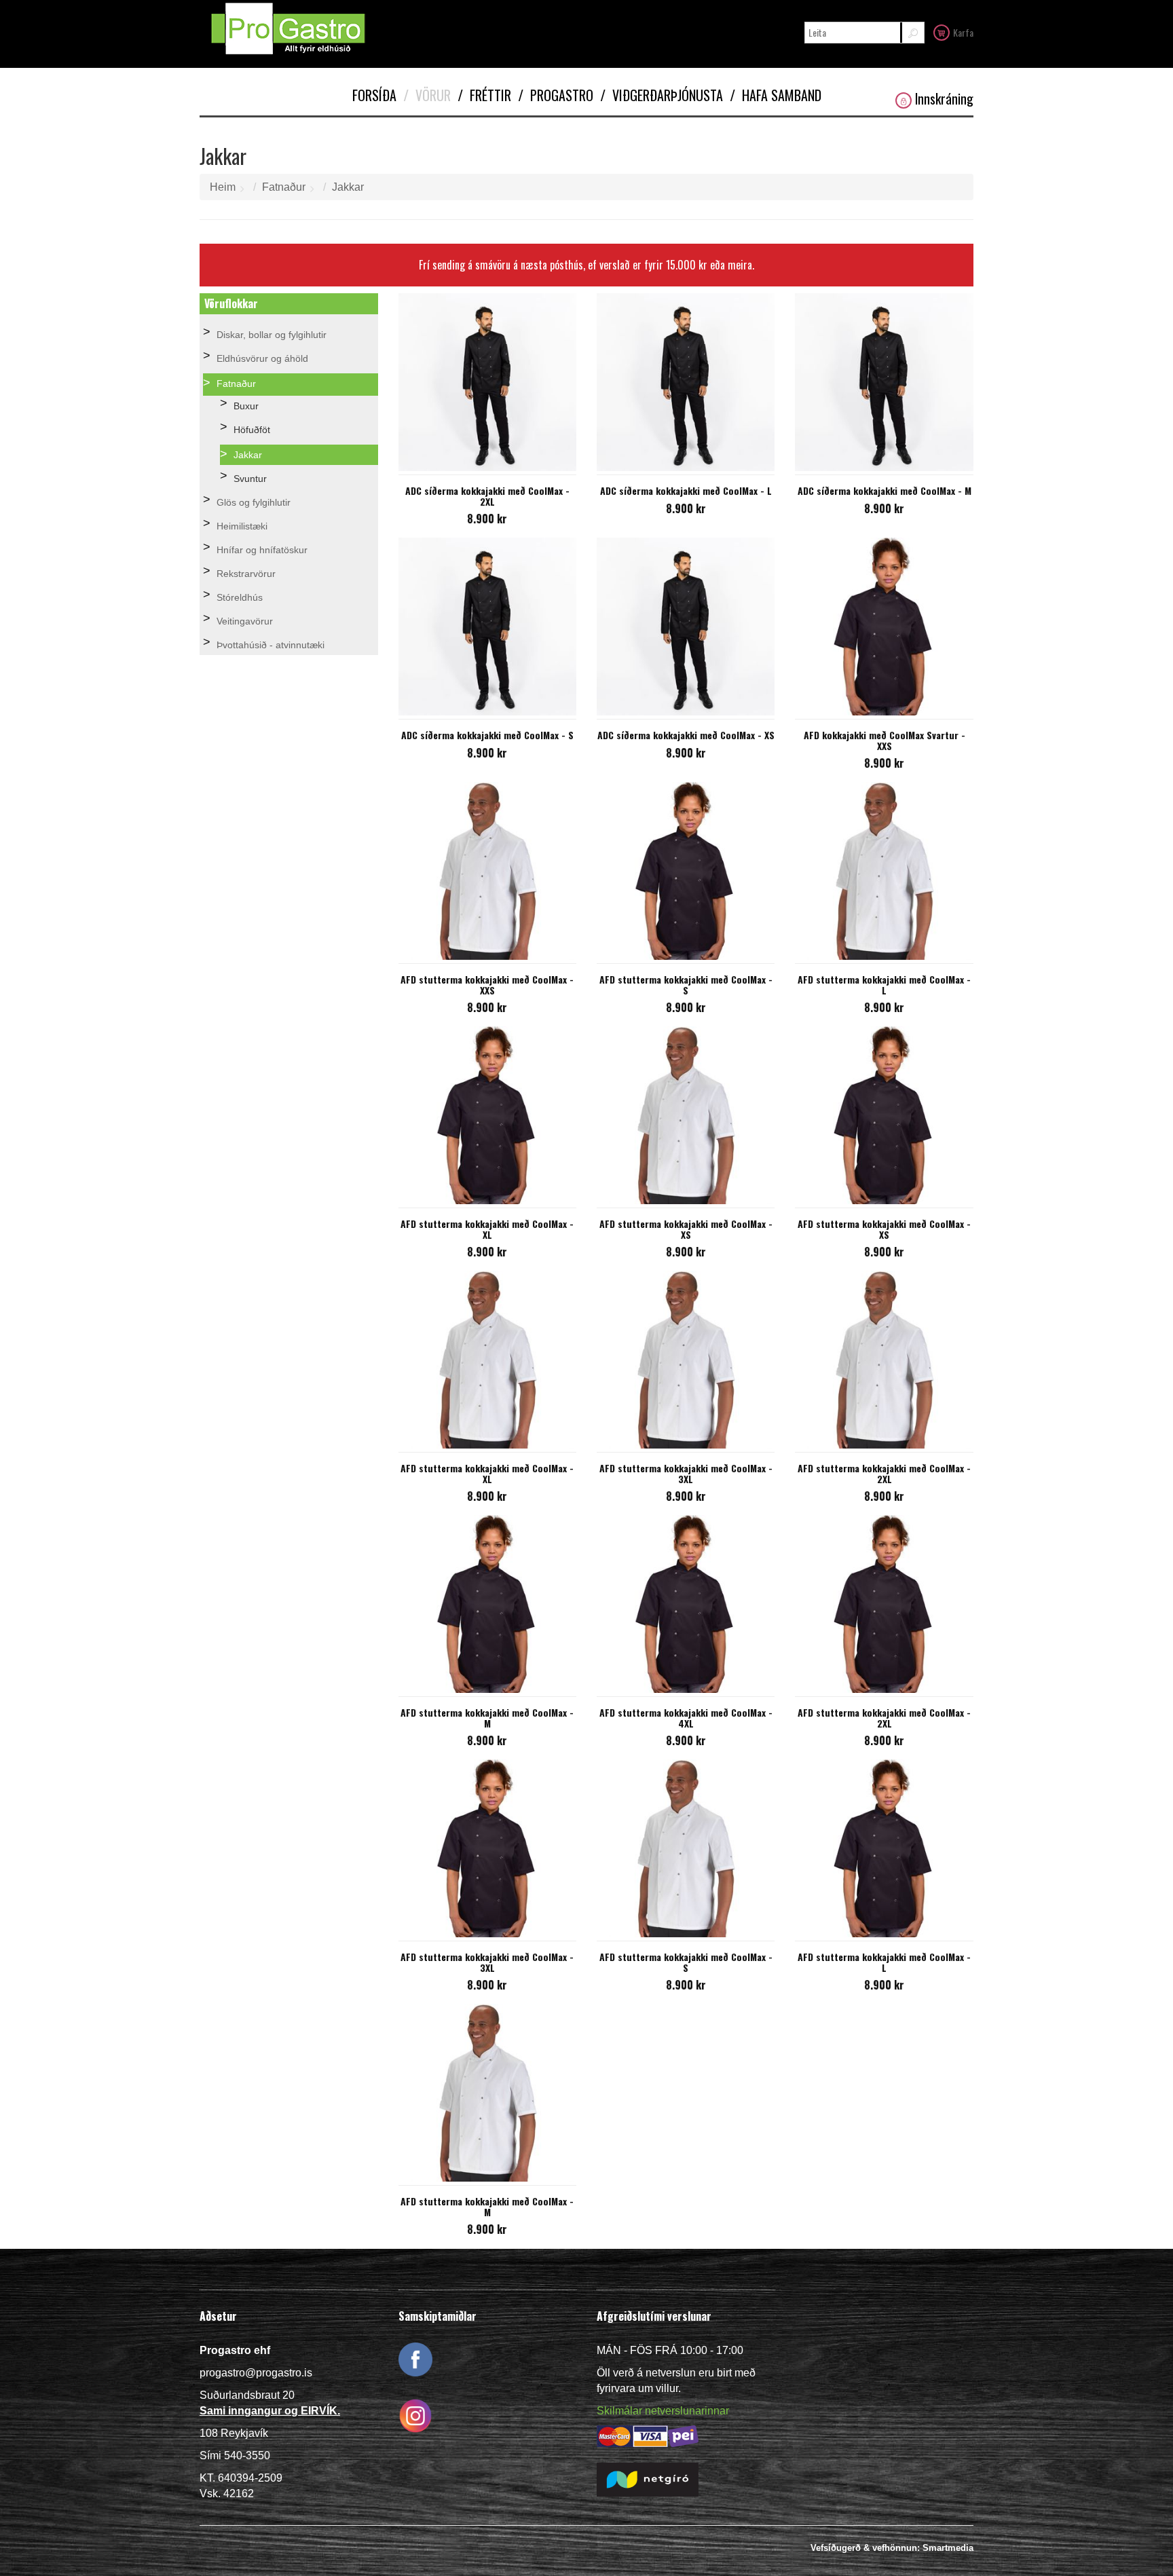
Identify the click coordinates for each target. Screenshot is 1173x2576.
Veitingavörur (245, 621)
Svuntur (250, 479)
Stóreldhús (240, 597)
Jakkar (348, 187)
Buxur (246, 406)
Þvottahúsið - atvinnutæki (271, 645)
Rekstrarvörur (246, 574)
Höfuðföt (252, 430)
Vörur (427, 95)
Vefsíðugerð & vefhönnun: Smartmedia (892, 2548)
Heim (223, 187)
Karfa (963, 32)
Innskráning (944, 99)
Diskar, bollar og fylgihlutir (272, 335)
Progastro (556, 95)
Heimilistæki (242, 526)
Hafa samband (776, 95)
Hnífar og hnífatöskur (262, 550)
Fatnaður (284, 187)
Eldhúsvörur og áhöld (262, 358)
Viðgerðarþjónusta (662, 95)
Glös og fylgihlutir (254, 502)
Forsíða (374, 95)
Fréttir (484, 95)
